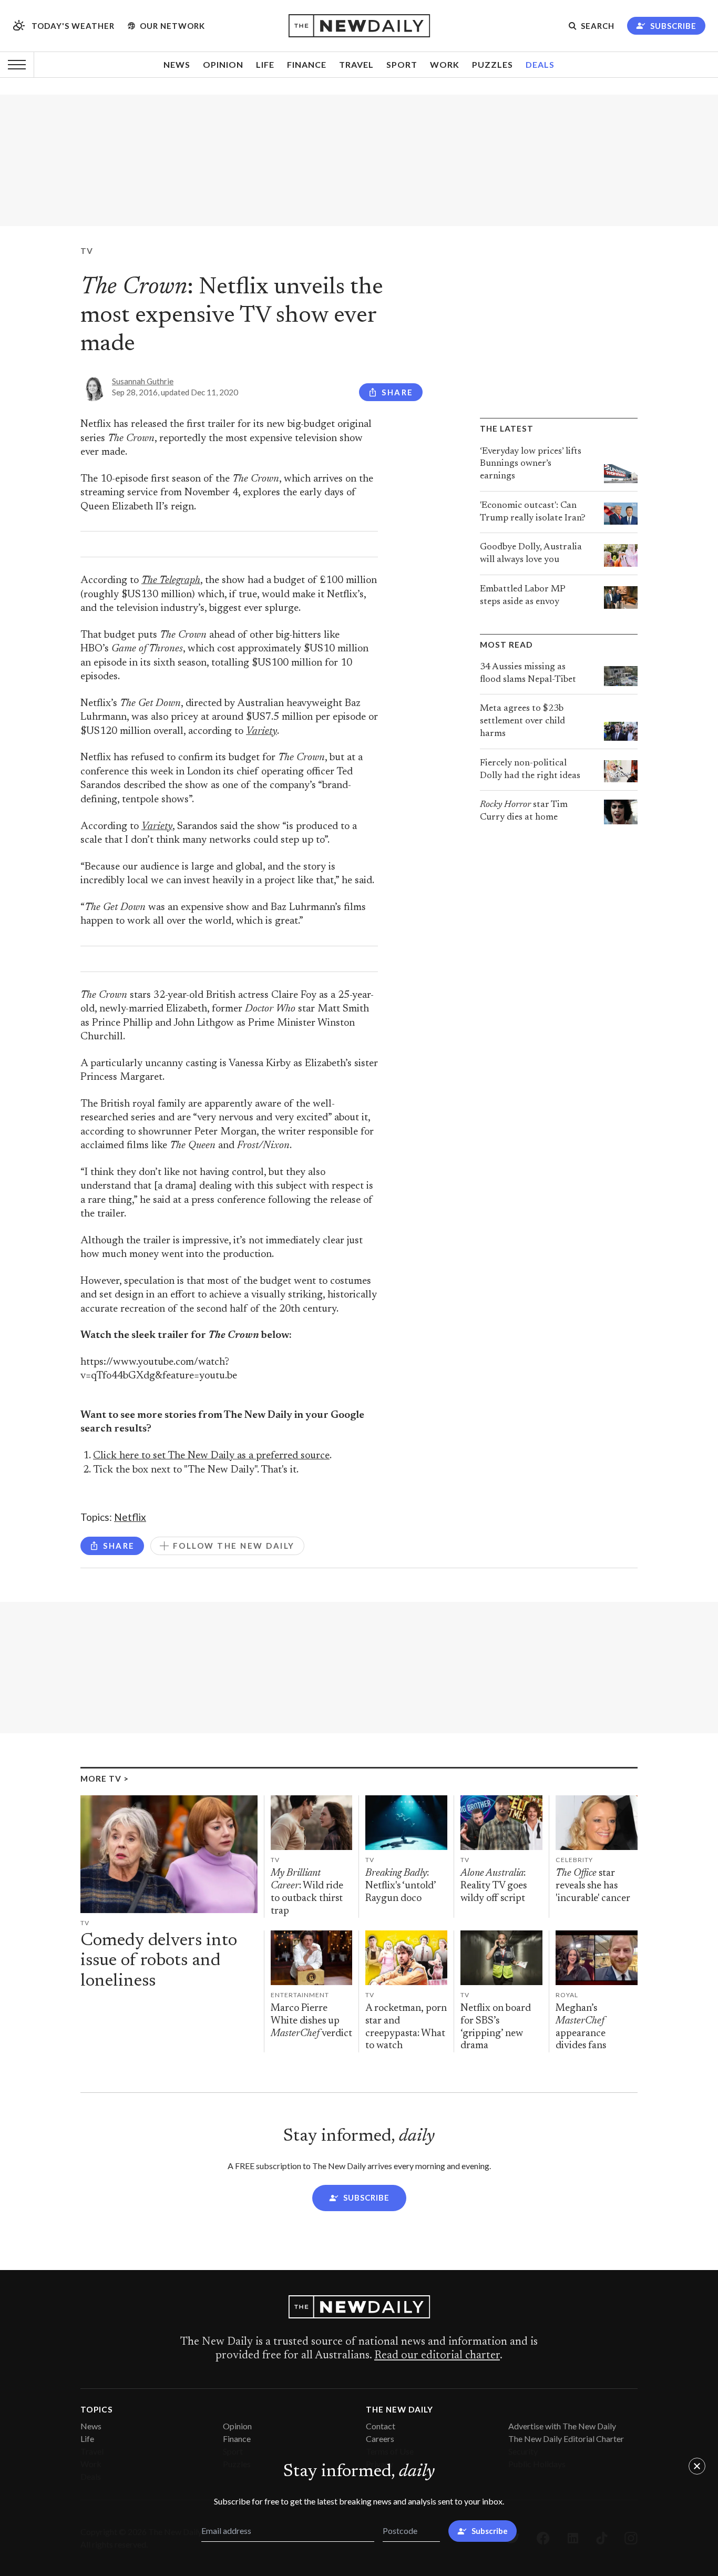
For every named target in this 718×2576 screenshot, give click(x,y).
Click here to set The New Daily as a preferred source (211, 1456)
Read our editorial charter (437, 2356)
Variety (261, 732)
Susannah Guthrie (143, 381)
